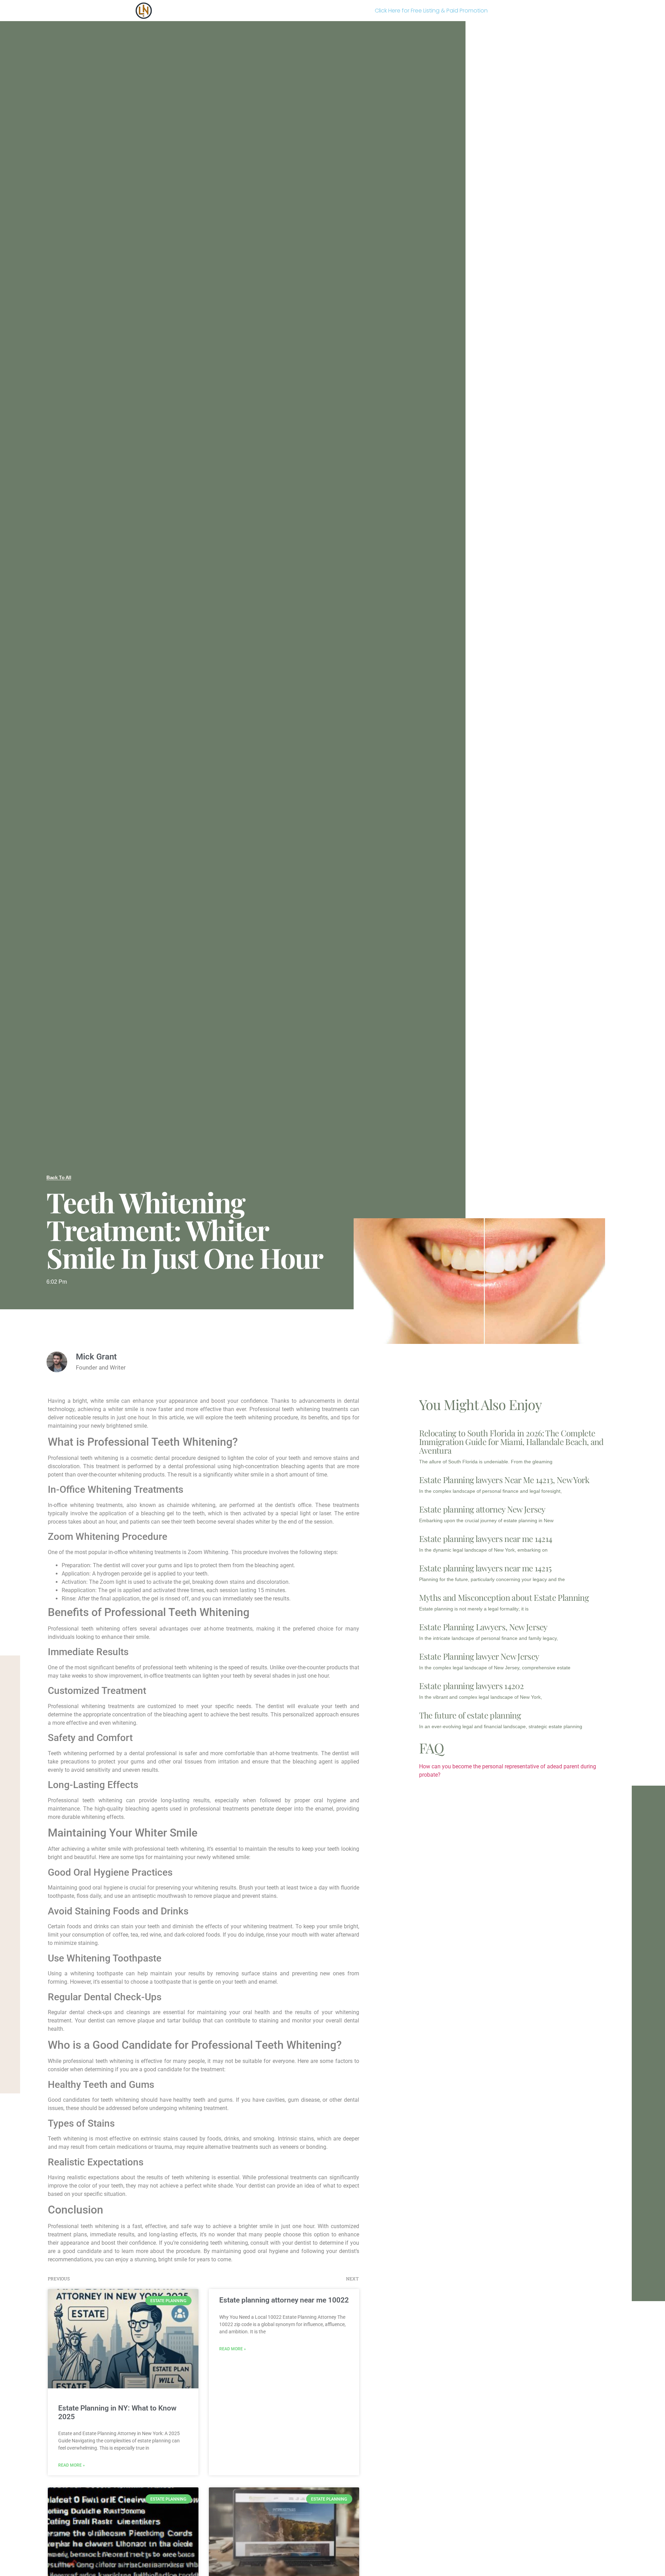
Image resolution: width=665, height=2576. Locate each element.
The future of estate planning (470, 1715)
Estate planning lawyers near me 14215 (485, 1568)
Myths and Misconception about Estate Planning (504, 1597)
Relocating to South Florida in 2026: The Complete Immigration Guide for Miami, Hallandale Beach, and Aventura (511, 1442)
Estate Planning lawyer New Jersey (479, 1656)
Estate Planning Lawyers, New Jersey (483, 1627)
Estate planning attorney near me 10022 (284, 2300)
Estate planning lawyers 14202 (471, 1686)
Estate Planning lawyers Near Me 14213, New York (504, 1480)
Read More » (72, 2465)
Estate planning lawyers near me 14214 (486, 1538)
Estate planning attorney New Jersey (482, 1509)
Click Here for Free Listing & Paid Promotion (431, 11)
